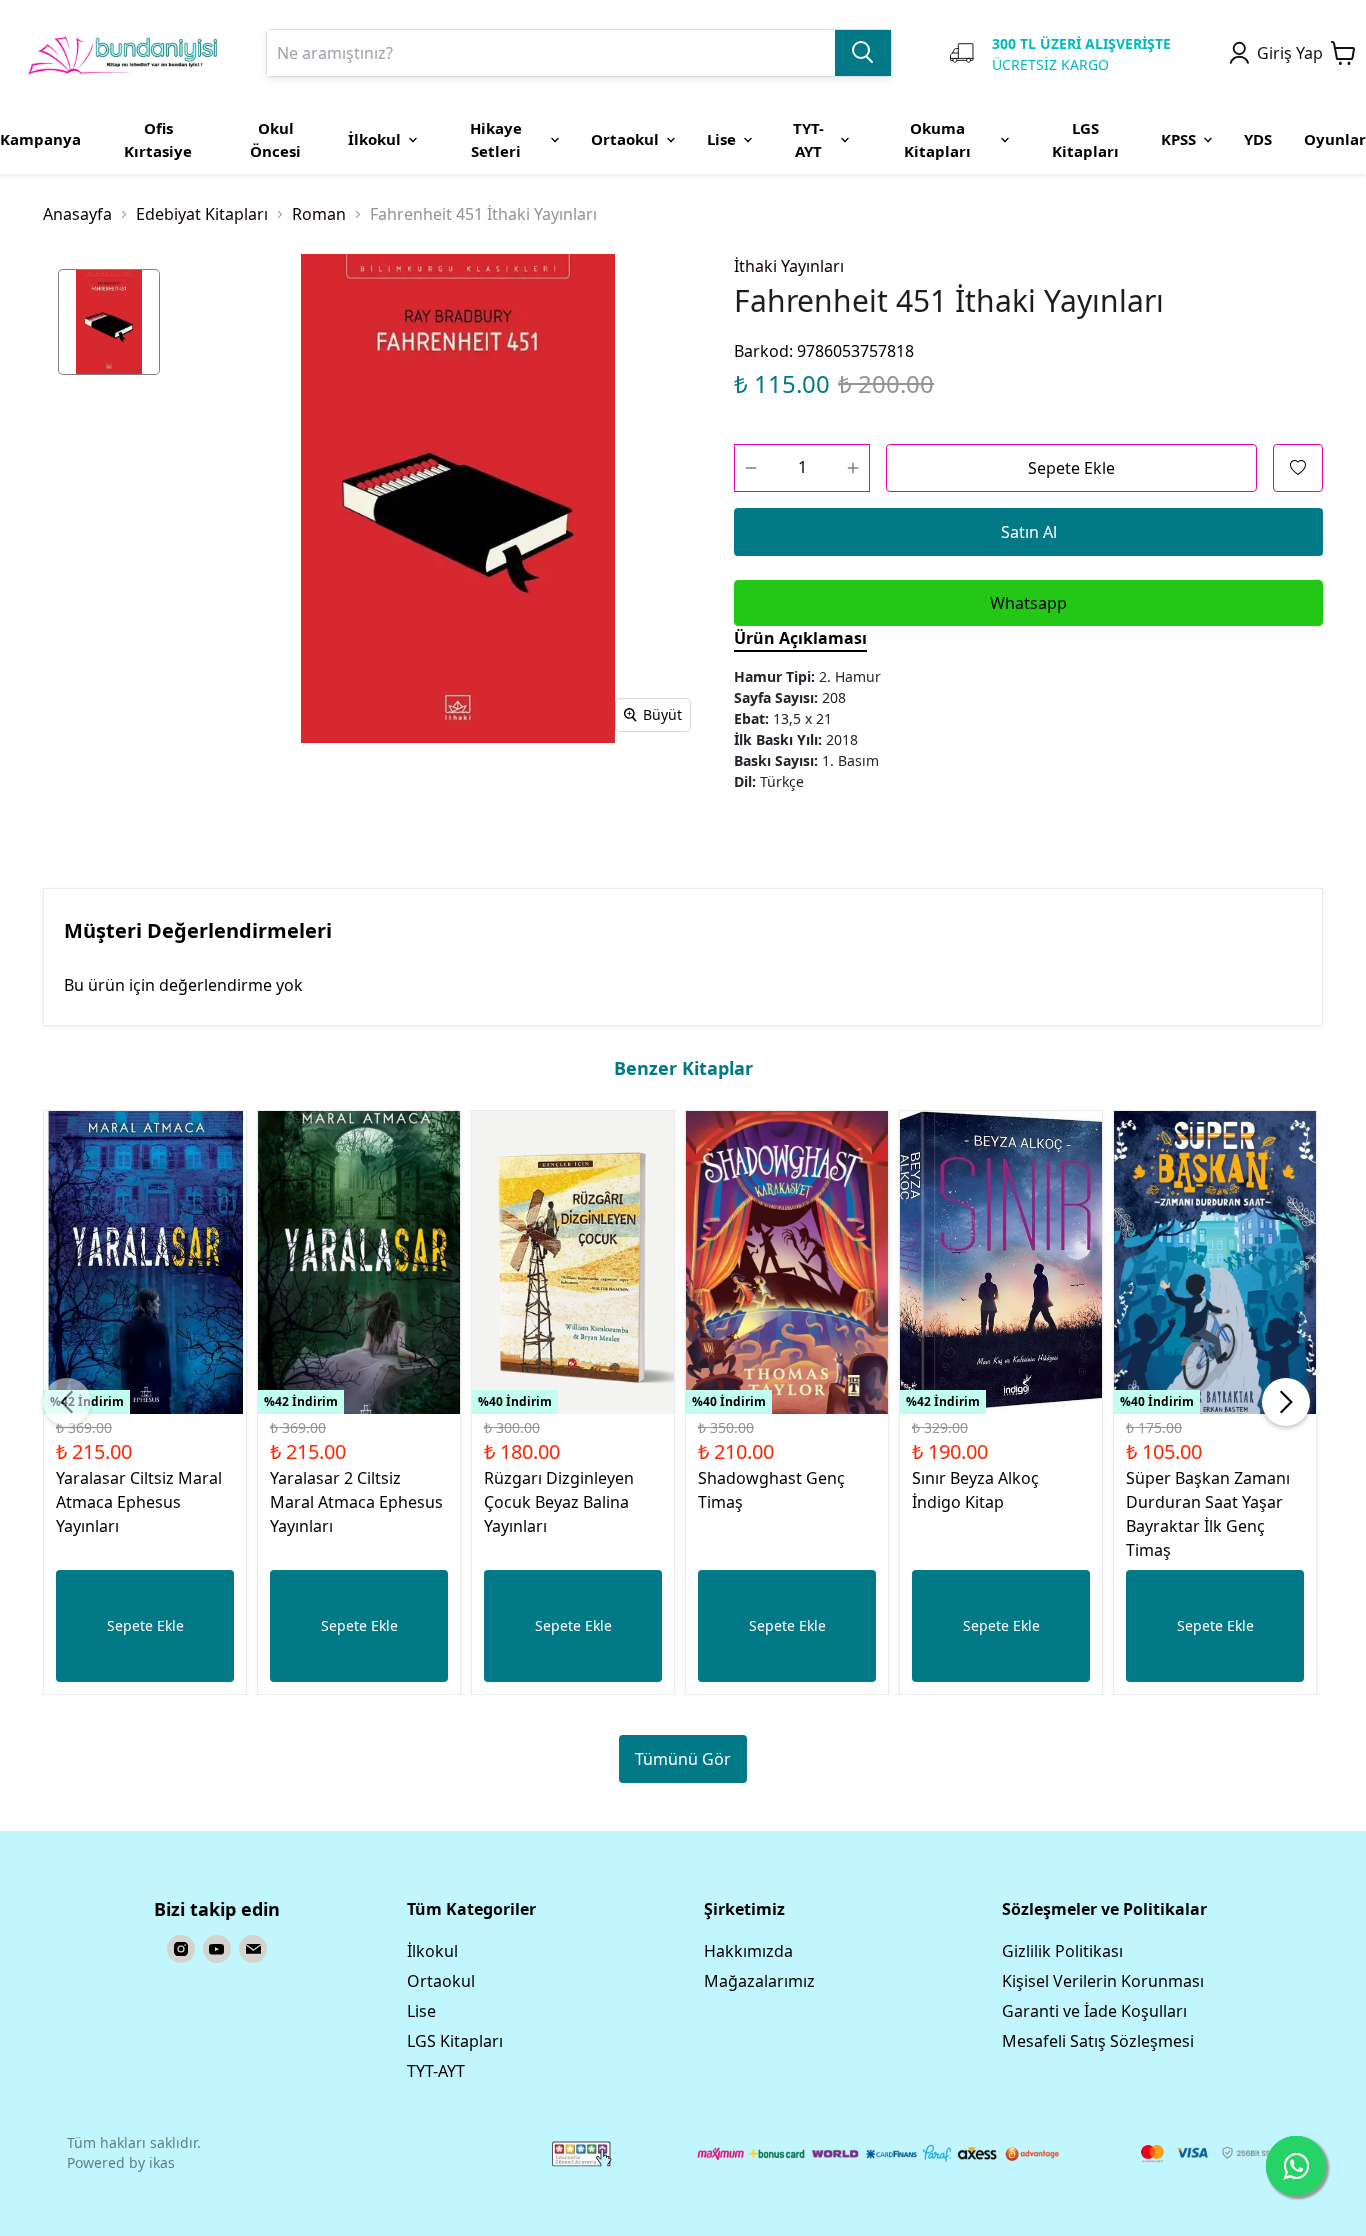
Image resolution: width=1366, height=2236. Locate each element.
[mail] (253, 1949)
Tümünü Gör (683, 1759)
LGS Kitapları (455, 2041)
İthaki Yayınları (789, 266)
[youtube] (217, 1949)
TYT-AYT (436, 2071)
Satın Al (1029, 532)
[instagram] (181, 1949)
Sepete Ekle (1071, 468)
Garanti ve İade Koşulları (1094, 2011)
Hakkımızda (748, 1951)
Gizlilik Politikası (1062, 1951)
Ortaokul (441, 1981)
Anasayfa (77, 214)
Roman (319, 214)
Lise (421, 2011)
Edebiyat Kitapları (202, 214)
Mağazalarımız (759, 1981)
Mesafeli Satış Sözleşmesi (1098, 2041)
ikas (162, 2162)
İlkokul (432, 1951)
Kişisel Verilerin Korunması (1103, 1981)
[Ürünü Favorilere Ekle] (1298, 468)
